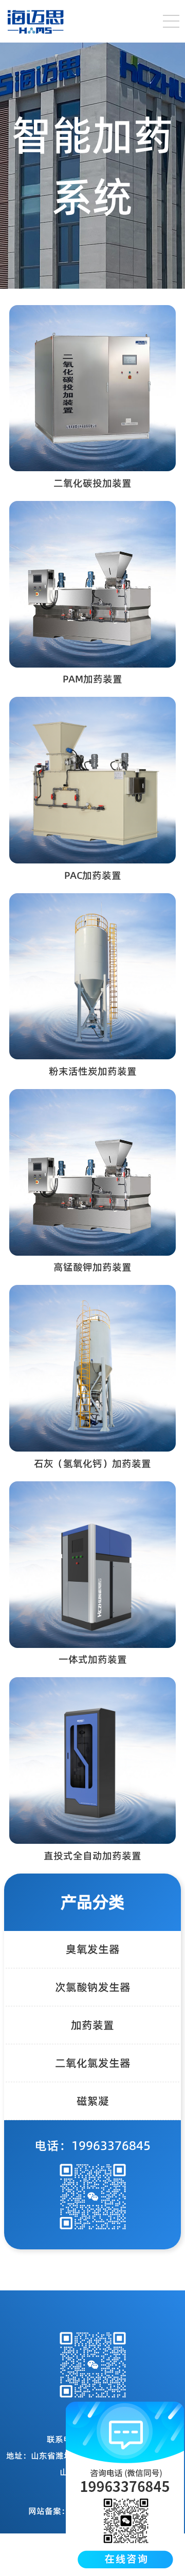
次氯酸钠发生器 (93, 1987)
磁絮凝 (93, 2101)
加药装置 (92, 2025)
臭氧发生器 (93, 1949)
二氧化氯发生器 (93, 2063)
